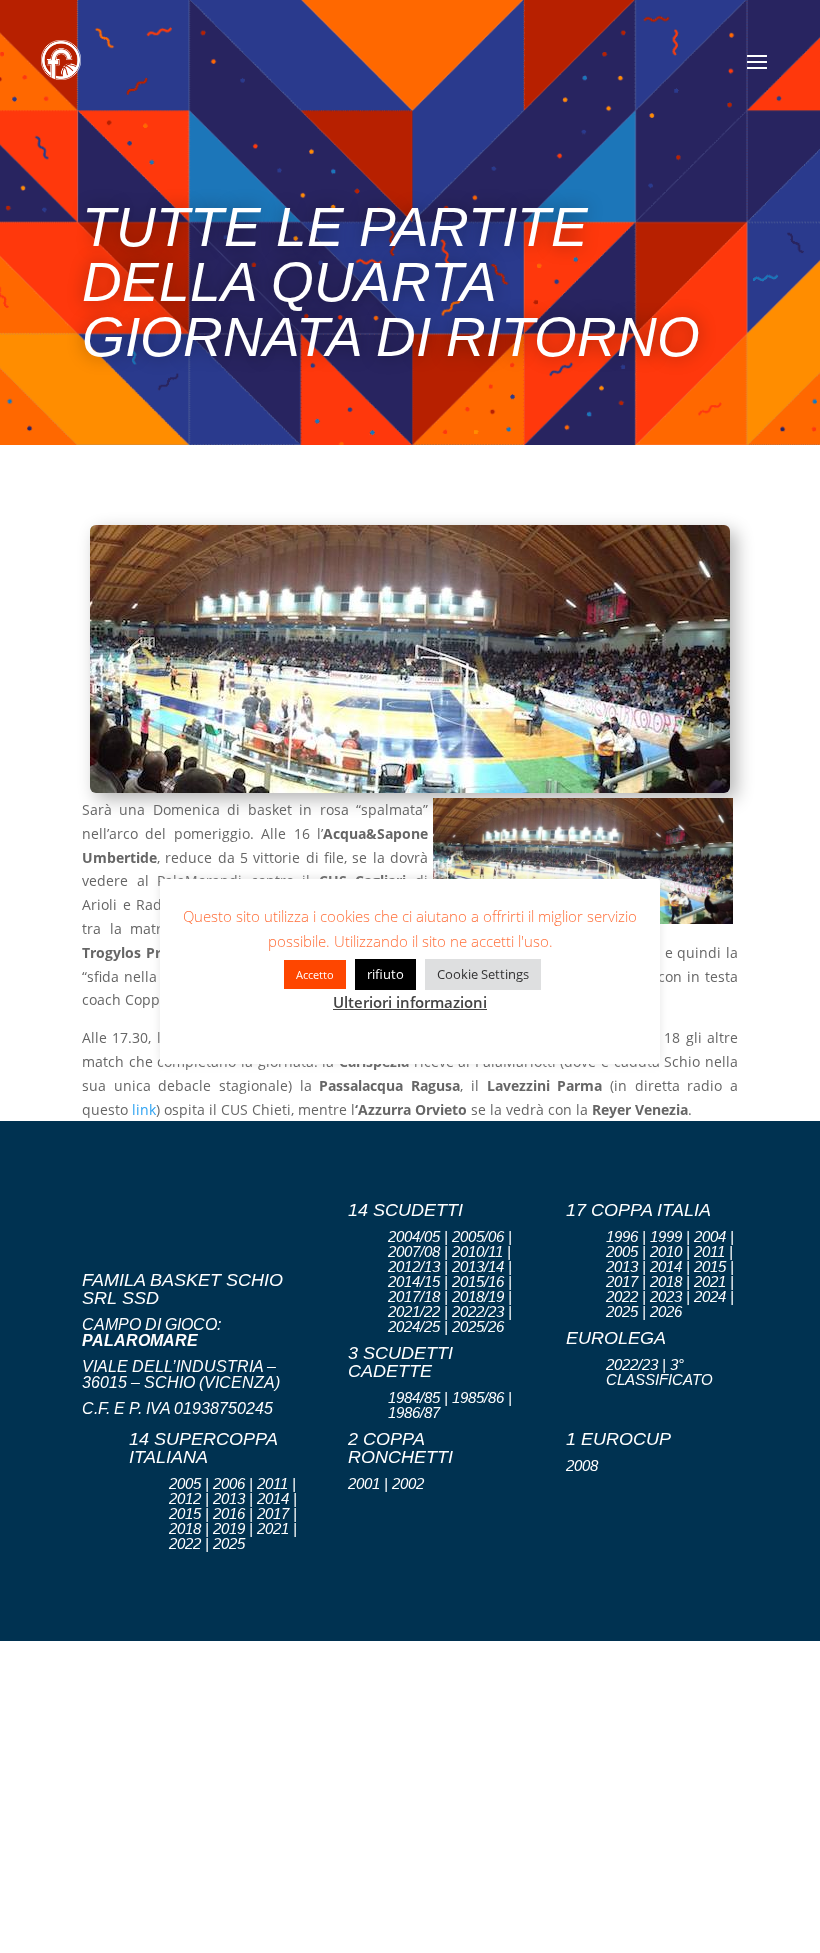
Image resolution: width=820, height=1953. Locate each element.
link (144, 1109)
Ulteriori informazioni (410, 1002)
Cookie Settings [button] (483, 974)
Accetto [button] (315, 974)
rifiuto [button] (385, 974)
